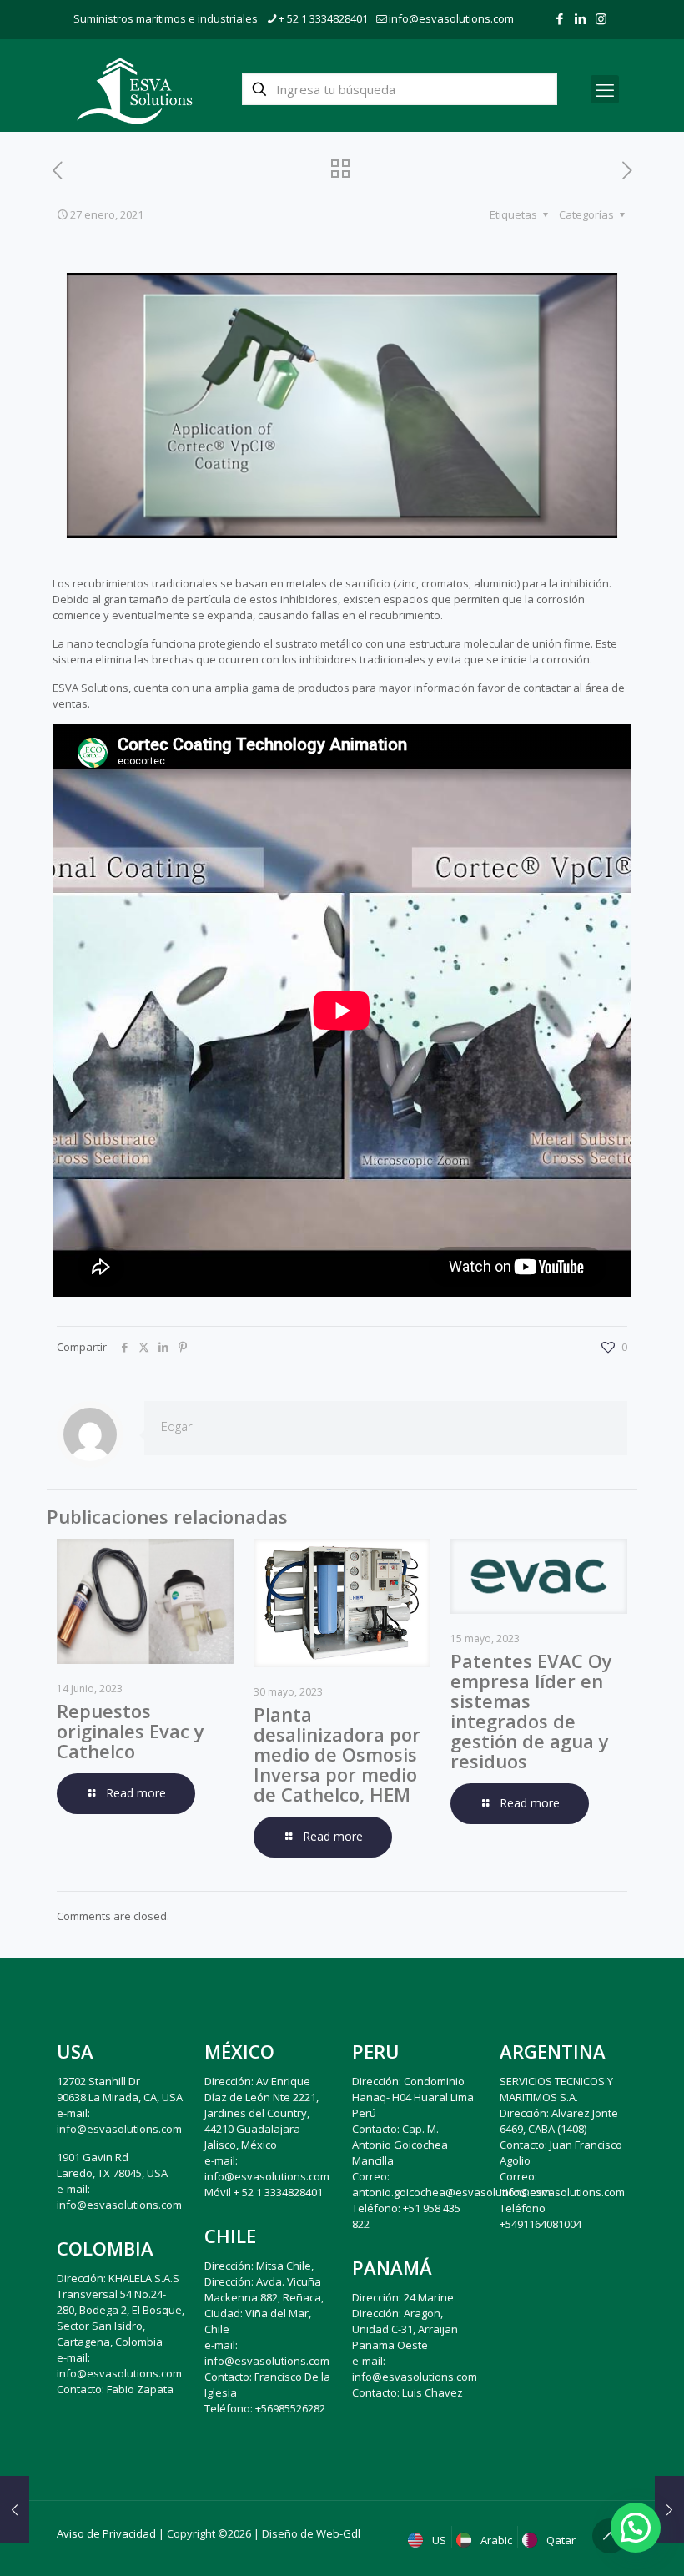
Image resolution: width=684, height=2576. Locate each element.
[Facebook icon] (559, 18)
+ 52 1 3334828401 (323, 18)
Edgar (177, 1426)
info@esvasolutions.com (451, 18)
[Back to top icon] (610, 2536)
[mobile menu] (605, 89)
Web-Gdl (338, 2533)
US (438, 2540)
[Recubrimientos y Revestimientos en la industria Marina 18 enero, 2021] (15, 2509)
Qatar (560, 2540)
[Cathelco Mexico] (135, 89)
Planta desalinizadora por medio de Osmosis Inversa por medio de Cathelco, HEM (337, 1754)
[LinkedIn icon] (580, 18)
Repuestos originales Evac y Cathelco (131, 1731)
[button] (636, 2528)
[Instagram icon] (601, 18)
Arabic (495, 2540)
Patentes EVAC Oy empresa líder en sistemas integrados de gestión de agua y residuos (531, 1711)
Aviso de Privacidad (106, 2533)
